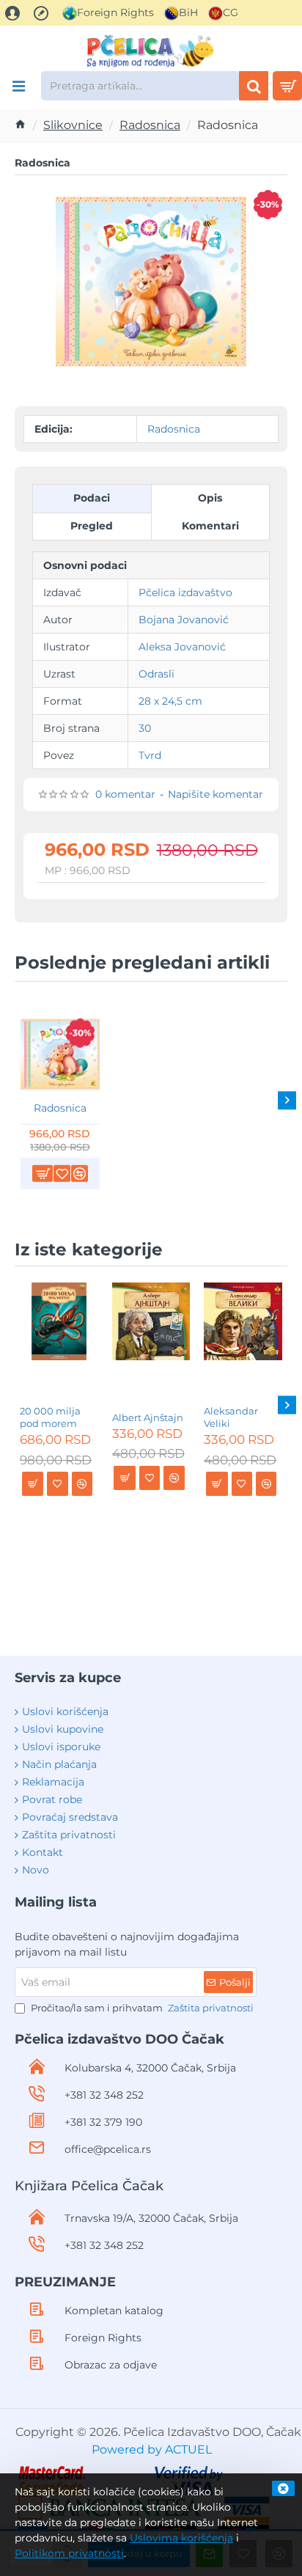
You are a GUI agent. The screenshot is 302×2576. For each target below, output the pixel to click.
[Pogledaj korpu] (287, 86)
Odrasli (156, 674)
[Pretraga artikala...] (254, 86)
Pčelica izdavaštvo (185, 592)
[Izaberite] (18, 86)
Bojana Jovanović (184, 620)
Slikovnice (73, 125)
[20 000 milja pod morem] (59, 1322)
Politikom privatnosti (69, 2553)
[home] (21, 124)
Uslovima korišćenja (181, 2538)
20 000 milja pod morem (50, 1417)
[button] (43, 1174)
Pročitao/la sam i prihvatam (141, 2008)
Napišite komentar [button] (216, 794)
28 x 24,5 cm (170, 701)
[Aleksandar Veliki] (243, 1322)
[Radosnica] (60, 1054)
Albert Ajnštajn (148, 1417)
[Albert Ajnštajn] (151, 1322)
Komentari (210, 526)
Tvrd (150, 755)
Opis (210, 498)
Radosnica (150, 125)
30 (145, 728)
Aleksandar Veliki (231, 1417)
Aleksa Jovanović (182, 647)
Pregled (92, 526)
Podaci (92, 498)
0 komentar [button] (125, 794)
